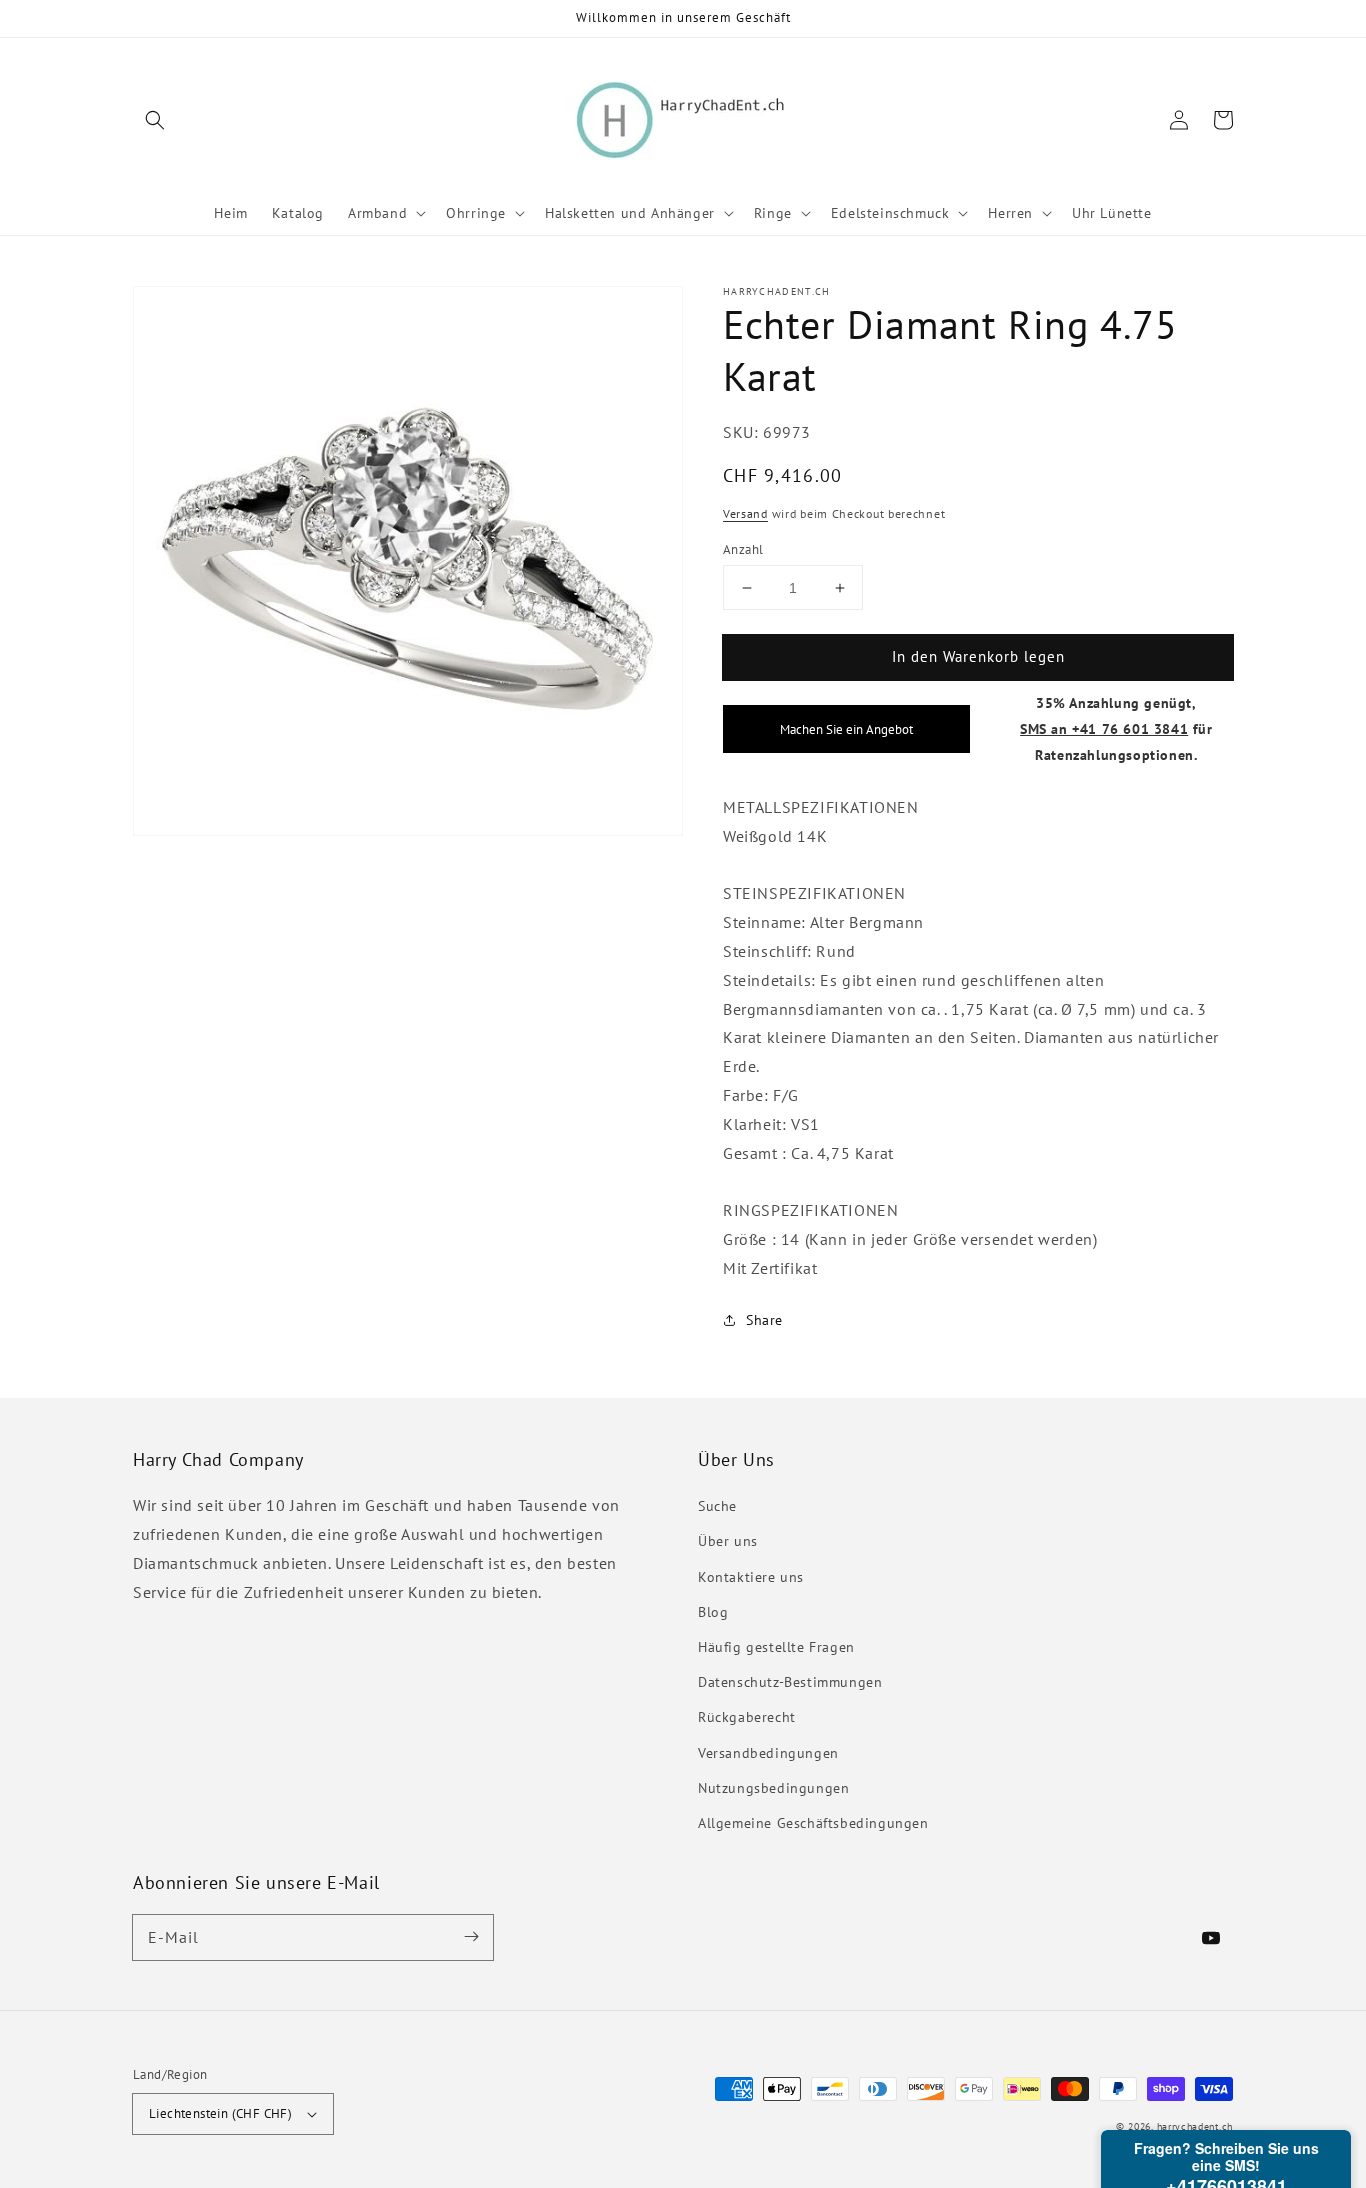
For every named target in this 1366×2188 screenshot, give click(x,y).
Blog (713, 1612)
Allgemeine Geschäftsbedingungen (813, 1823)
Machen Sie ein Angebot (846, 729)
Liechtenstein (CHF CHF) (220, 2113)
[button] (155, 120)
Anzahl (743, 549)
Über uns (728, 1541)
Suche (717, 1506)
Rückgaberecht (747, 1717)
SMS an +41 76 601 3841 (1104, 728)
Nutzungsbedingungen (773, 1788)
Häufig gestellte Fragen (776, 1647)
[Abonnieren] (471, 1937)
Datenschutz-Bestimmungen (790, 1682)
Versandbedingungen (768, 1753)
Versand (745, 513)
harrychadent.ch (1195, 2126)
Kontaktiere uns (751, 1577)
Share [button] (764, 1320)
